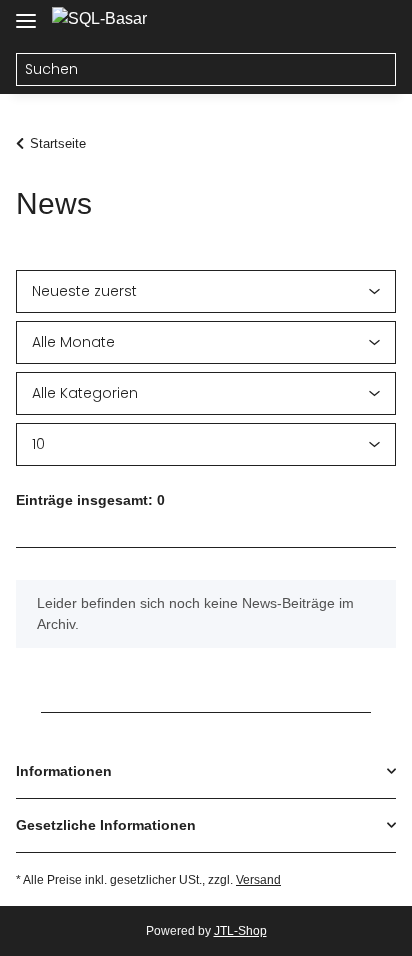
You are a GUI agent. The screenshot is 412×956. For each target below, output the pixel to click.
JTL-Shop (240, 931)
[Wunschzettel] (338, 22)
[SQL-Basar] (99, 19)
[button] (300, 22)
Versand (258, 880)
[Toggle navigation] (26, 12)
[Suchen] (379, 70)
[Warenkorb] (377, 22)
